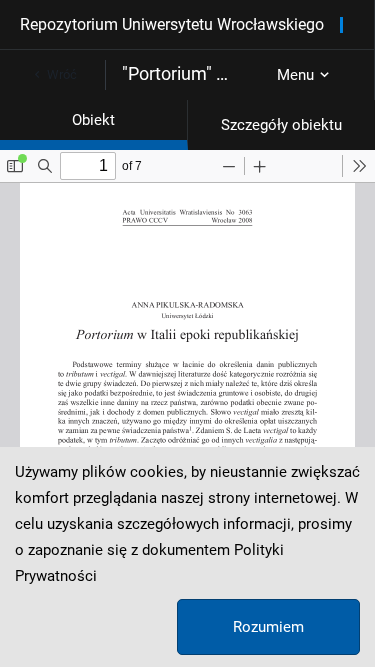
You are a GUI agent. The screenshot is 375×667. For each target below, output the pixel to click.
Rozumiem (268, 627)
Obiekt (93, 120)
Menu (295, 75)
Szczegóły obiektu (281, 125)
